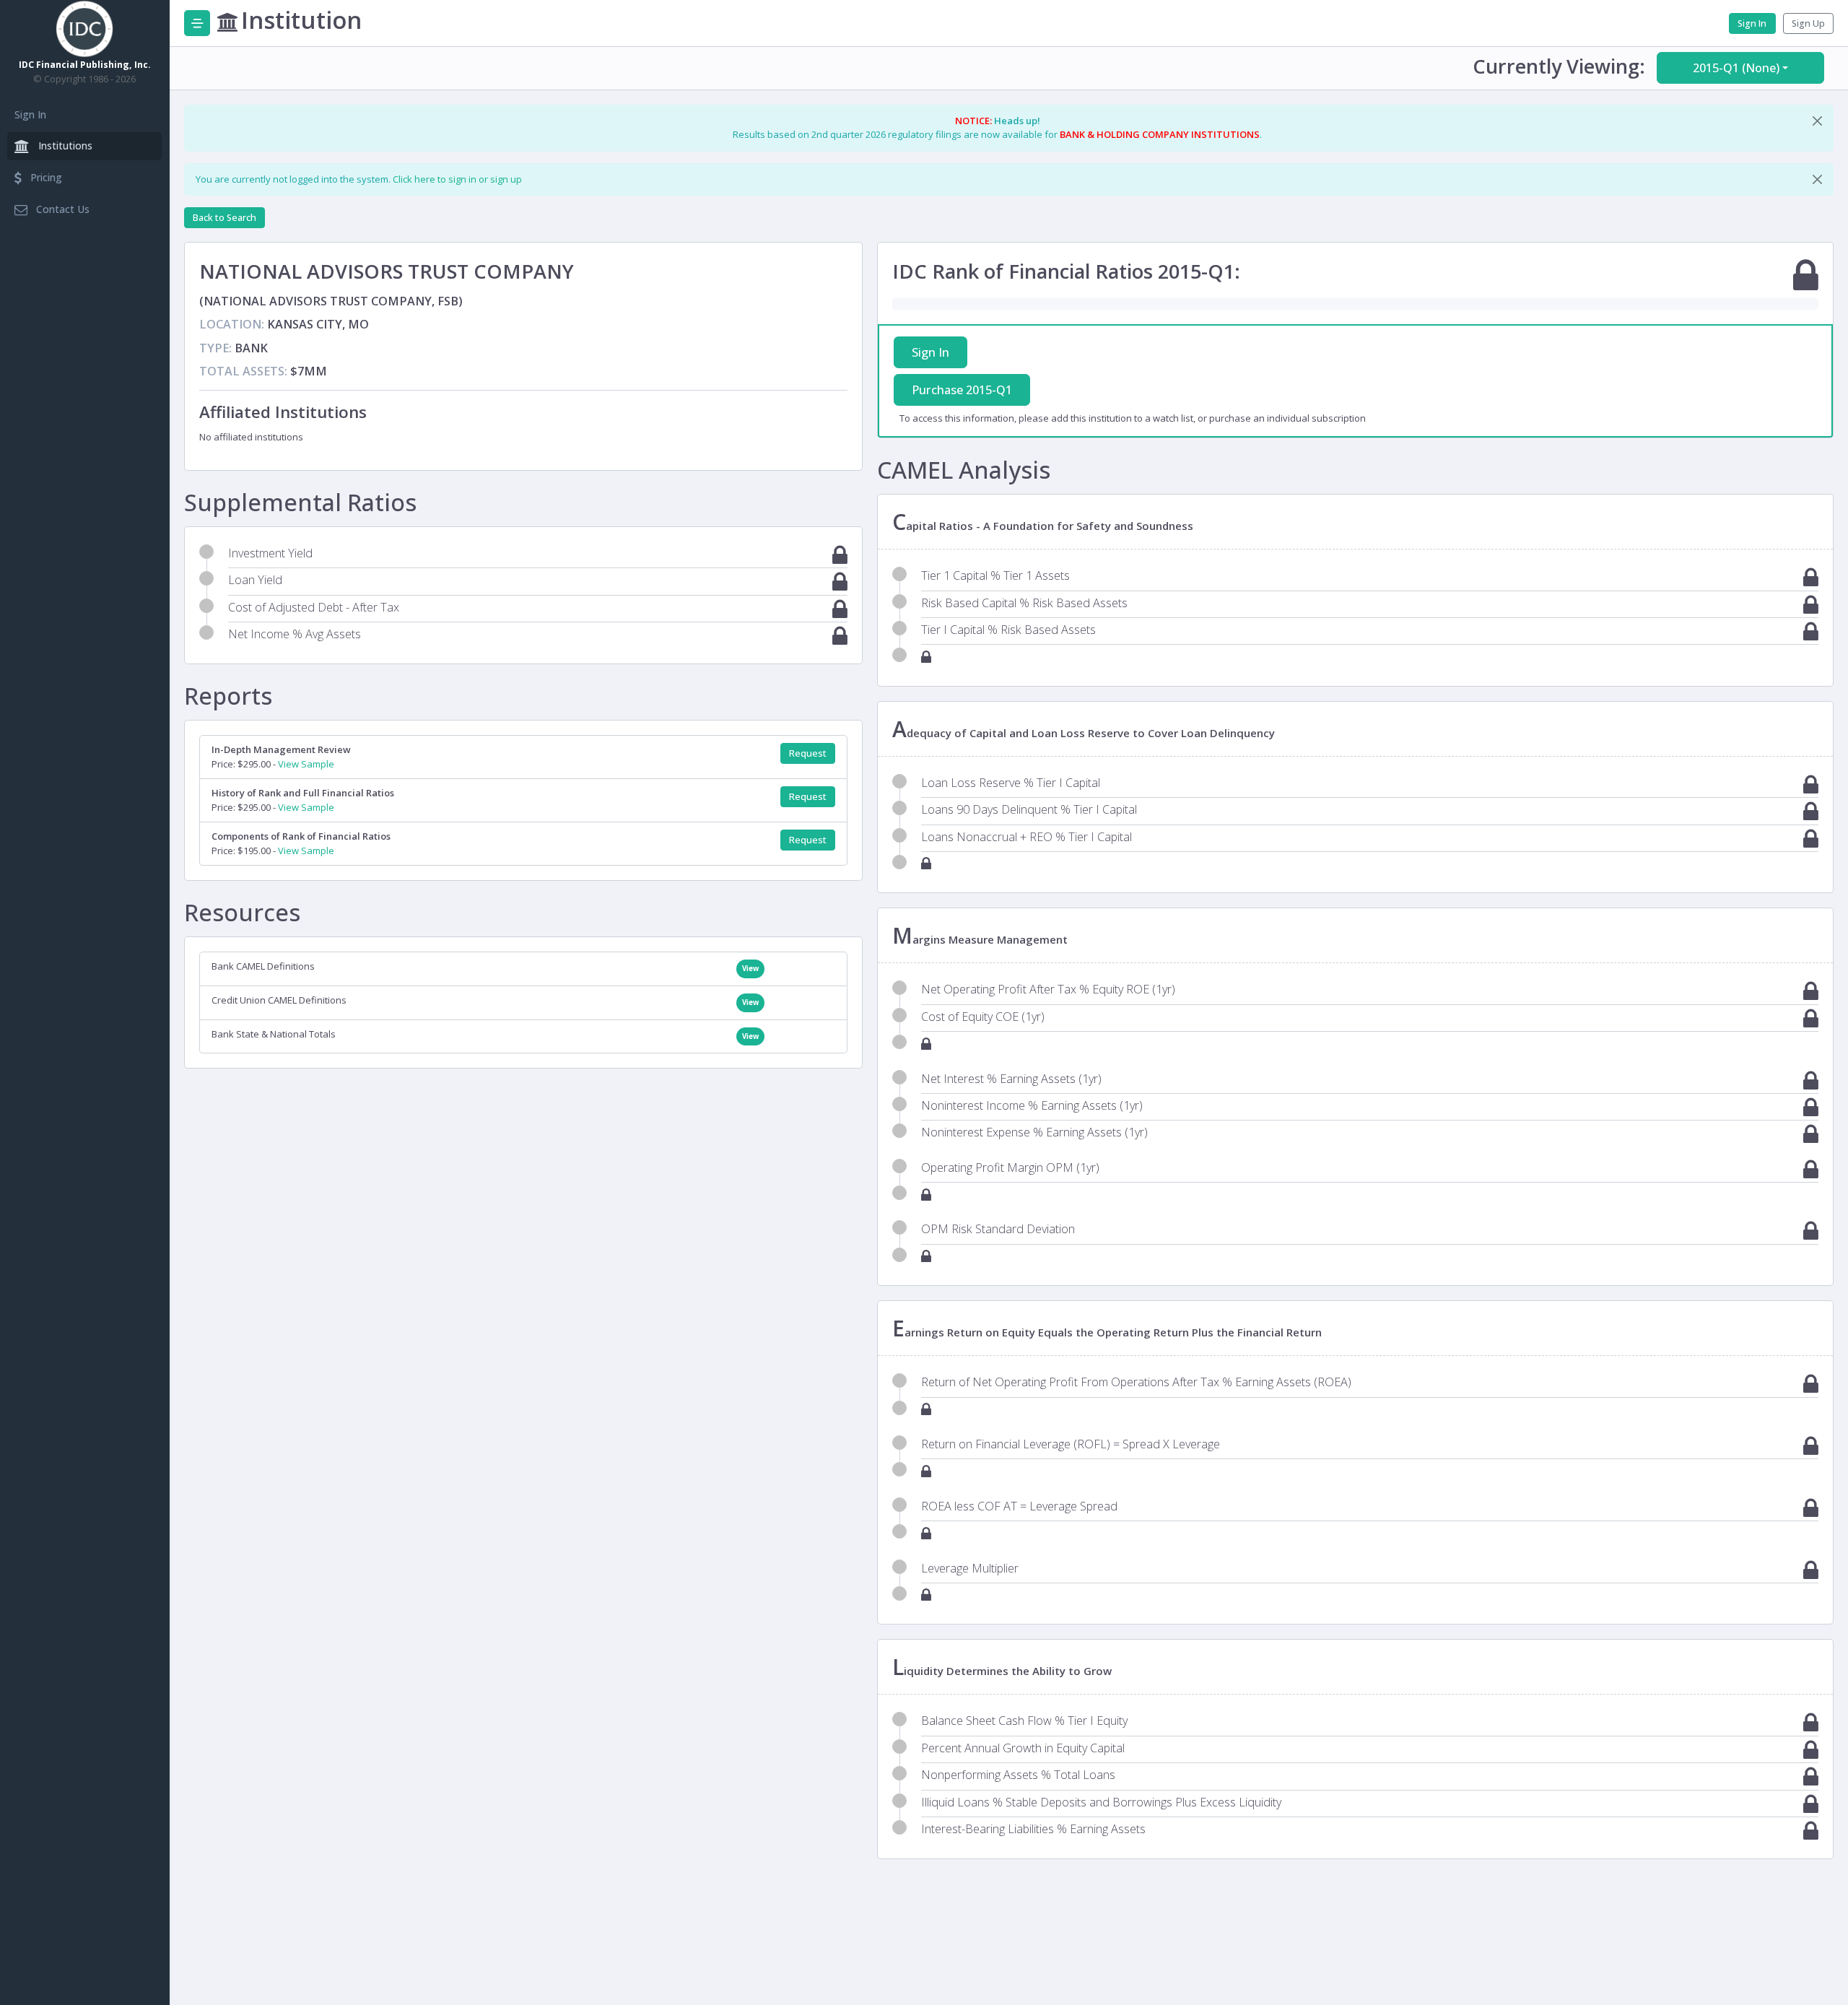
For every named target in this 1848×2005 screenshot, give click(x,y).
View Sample (306, 764)
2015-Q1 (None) (1736, 68)
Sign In (30, 114)
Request (808, 753)
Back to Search (225, 218)
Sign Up (1808, 23)
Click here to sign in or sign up (457, 179)
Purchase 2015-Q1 (962, 390)
